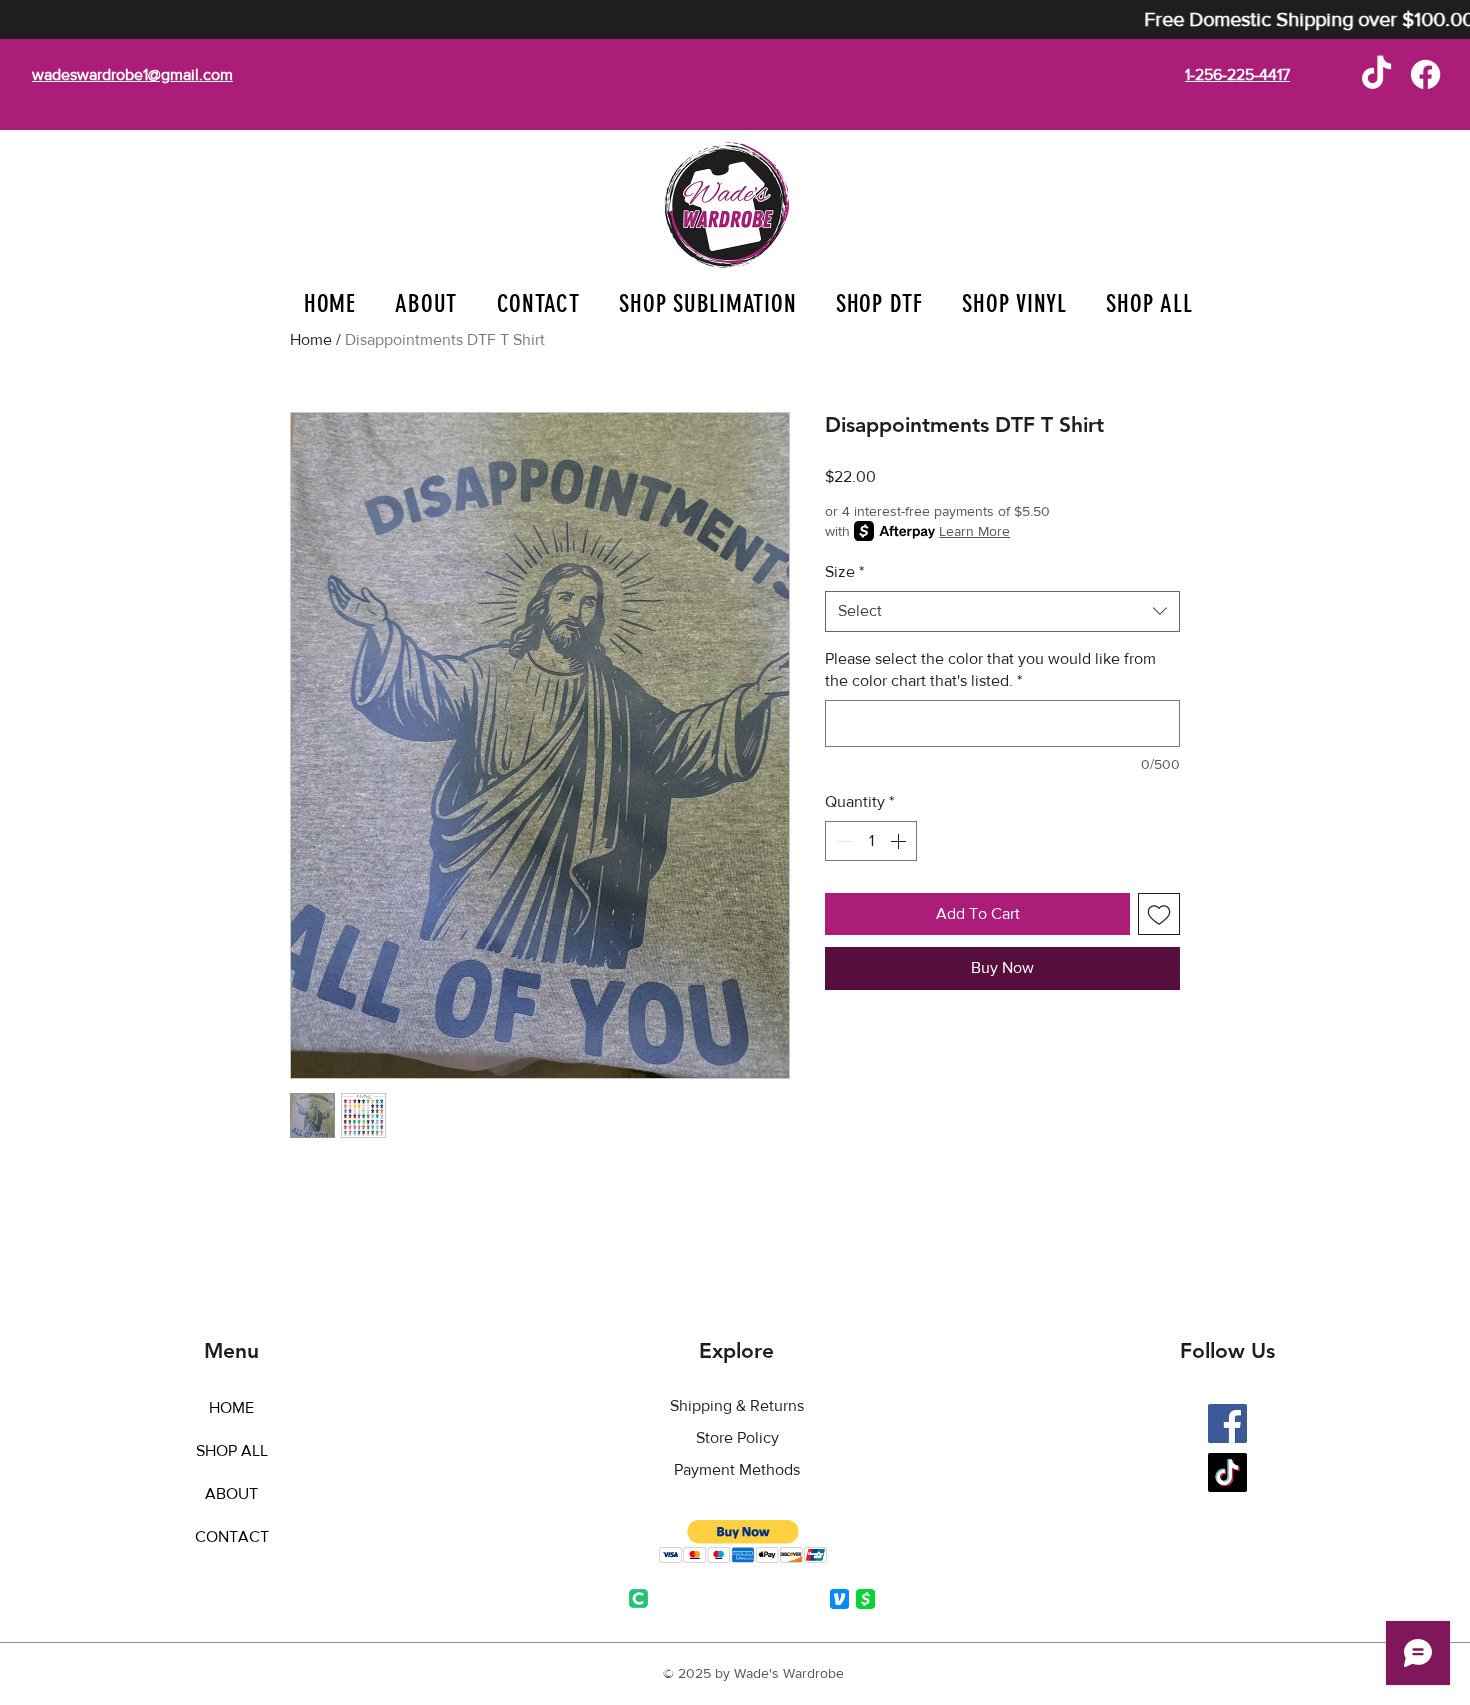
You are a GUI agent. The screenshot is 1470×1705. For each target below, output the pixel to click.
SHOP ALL (232, 1450)
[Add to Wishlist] (1159, 914)
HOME (231, 1407)
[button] (708, 303)
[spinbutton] (871, 841)
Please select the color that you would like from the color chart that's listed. (990, 669)
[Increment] (900, 841)
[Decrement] (842, 841)
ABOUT (231, 1493)
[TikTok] (1376, 74)
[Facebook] (1425, 74)
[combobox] (1002, 611)
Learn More (974, 531)
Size (844, 571)
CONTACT (232, 1536)
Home (311, 339)
